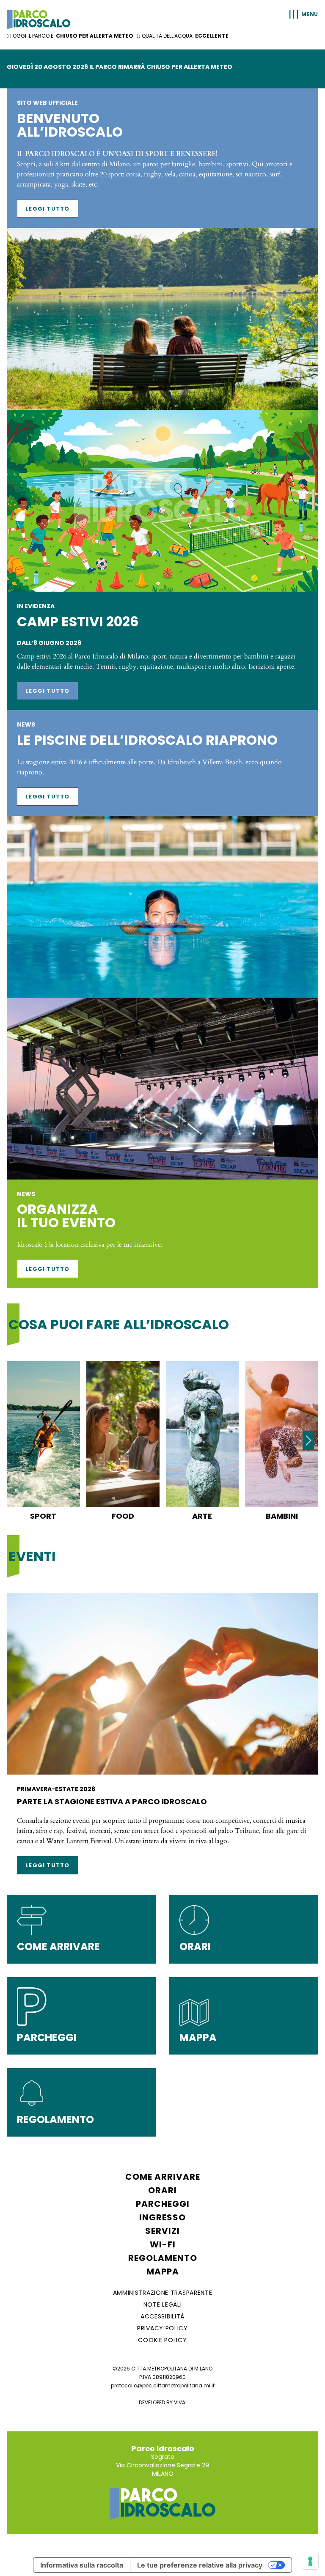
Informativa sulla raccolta (82, 2565)
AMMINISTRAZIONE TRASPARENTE (163, 2293)
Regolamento (163, 2258)
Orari (162, 2190)
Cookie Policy (162, 2340)
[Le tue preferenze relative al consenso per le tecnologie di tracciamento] (310, 2561)
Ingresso (162, 2217)
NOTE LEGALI (163, 2304)
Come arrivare (163, 2177)
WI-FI (163, 2244)
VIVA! (180, 2402)
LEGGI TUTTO (47, 209)
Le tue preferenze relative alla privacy (200, 2565)
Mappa (163, 2271)
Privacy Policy (162, 2328)
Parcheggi (163, 2204)
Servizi (162, 2231)
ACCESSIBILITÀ (162, 2316)
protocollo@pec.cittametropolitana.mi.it (163, 2385)
